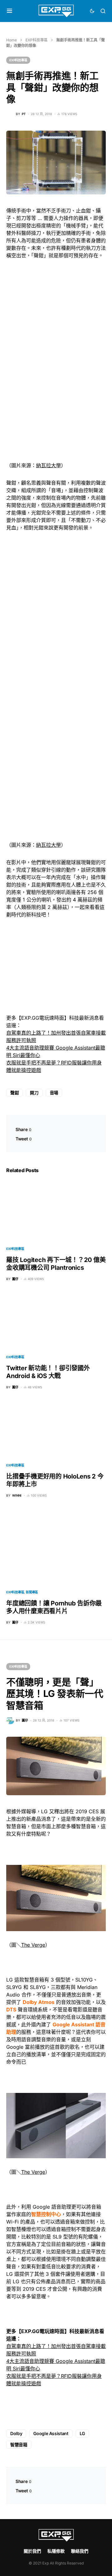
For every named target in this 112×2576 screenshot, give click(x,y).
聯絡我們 (80, 2551)
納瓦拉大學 (49, 465)
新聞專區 (32, 1592)
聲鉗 (14, 1093)
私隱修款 (56, 2551)
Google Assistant (51, 2433)
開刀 (34, 1093)
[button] (9, 11)
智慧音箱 (19, 2445)
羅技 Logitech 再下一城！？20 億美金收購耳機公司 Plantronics (56, 1264)
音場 (54, 1093)
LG (82, 2433)
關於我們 (32, 2551)
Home (12, 40)
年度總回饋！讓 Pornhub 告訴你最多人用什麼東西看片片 (54, 1607)
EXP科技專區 (37, 40)
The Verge (33, 1945)
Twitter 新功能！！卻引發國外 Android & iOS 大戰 (48, 1372)
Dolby (16, 2433)
